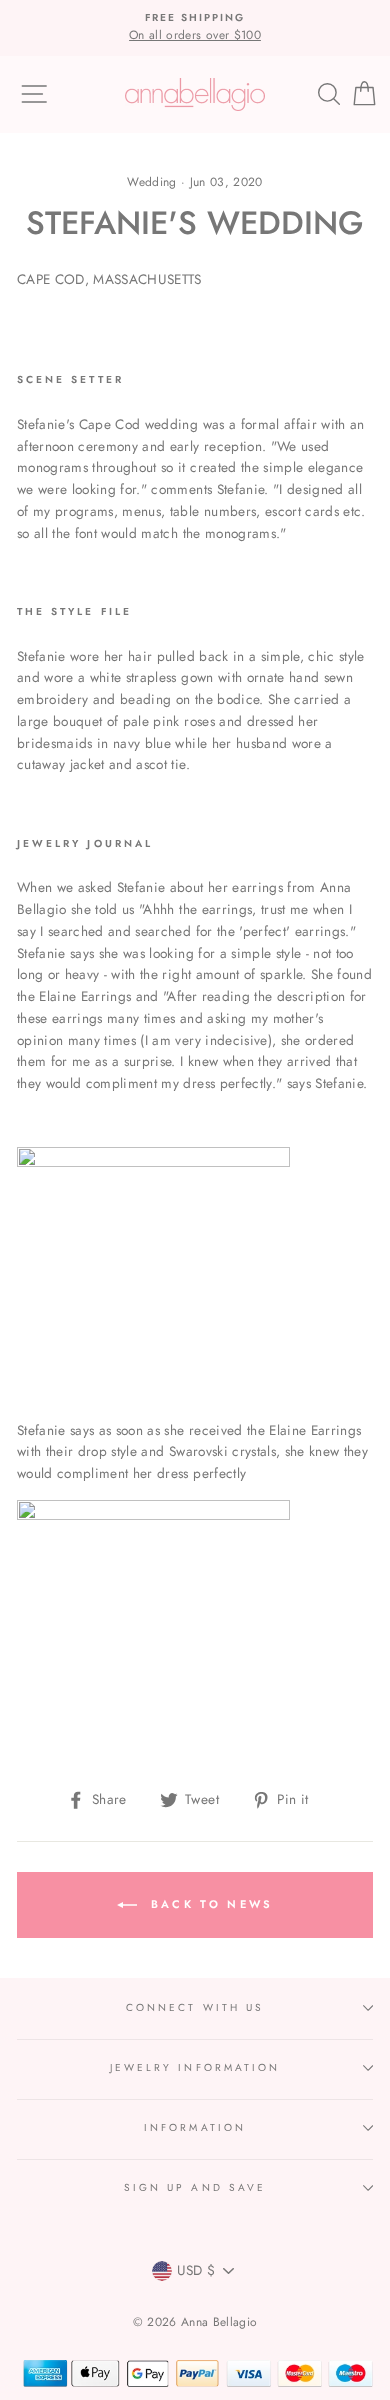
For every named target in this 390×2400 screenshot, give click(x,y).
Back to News (209, 1903)
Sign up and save (195, 2187)
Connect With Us (195, 2007)
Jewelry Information (195, 2067)
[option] (195, 28)
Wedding (151, 182)
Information (195, 2127)
